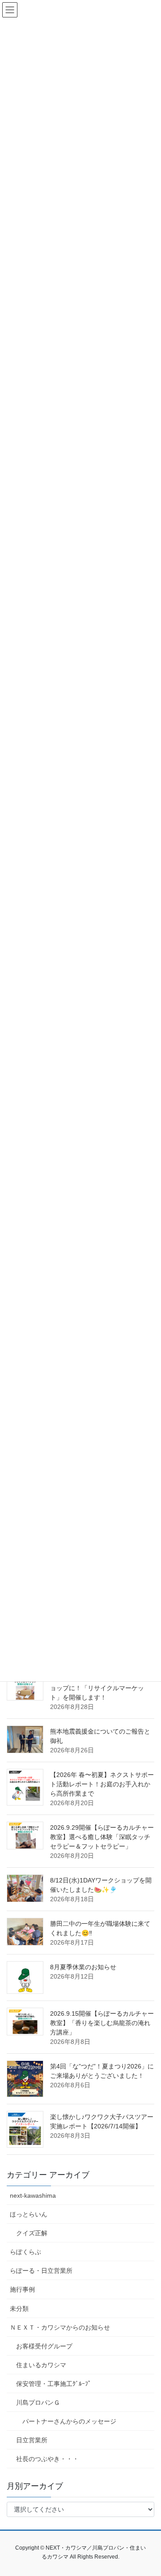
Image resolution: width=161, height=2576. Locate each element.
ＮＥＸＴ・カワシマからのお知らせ (60, 2327)
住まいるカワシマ (41, 2365)
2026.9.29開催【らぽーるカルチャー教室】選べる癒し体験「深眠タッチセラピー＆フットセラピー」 (102, 1837)
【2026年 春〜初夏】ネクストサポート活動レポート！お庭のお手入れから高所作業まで (102, 1784)
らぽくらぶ (25, 2252)
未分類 (19, 2309)
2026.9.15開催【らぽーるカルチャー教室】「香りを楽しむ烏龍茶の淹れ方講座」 (102, 2023)
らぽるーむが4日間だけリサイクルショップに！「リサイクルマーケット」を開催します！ (102, 1688)
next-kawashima (33, 2195)
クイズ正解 (32, 2233)
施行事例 (22, 2289)
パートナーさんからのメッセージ (69, 2421)
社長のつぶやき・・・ (47, 2459)
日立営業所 (32, 2440)
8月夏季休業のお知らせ (83, 1967)
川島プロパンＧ (38, 2403)
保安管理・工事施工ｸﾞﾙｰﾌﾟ (54, 2384)
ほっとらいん (29, 2214)
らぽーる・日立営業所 (41, 2271)
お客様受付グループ (44, 2346)
